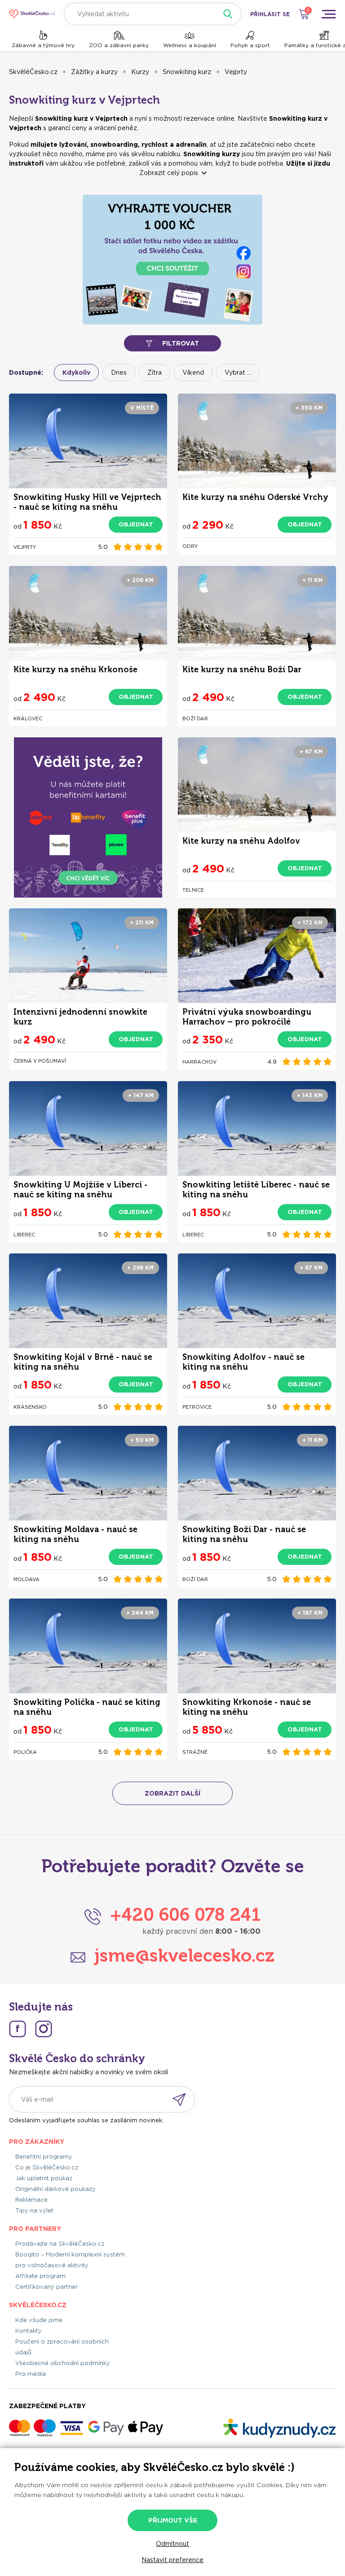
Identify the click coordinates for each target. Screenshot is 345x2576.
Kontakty (29, 2331)
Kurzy (140, 72)
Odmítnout (172, 2544)
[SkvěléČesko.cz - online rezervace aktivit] (32, 14)
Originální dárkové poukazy (55, 2189)
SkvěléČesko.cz (33, 72)
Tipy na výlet (34, 2210)
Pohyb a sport (250, 45)
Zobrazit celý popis (169, 173)
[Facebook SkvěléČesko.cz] (18, 2029)
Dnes (119, 372)
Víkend (193, 372)
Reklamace (31, 2200)
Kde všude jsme (39, 2320)
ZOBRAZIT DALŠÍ (172, 1793)
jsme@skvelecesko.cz (184, 1955)
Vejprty (236, 72)
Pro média (31, 2374)
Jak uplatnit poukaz (44, 2178)
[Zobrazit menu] (328, 14)
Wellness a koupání (190, 45)
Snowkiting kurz (187, 72)
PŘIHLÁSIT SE (270, 14)
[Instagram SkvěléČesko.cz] (44, 2029)
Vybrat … (238, 372)
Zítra (155, 372)
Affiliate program (40, 2276)
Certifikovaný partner (46, 2287)
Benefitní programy (44, 2157)
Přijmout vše (173, 2520)
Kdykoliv (76, 372)
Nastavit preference (172, 2560)
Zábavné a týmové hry (43, 45)
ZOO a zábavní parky (119, 45)
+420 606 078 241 (185, 1914)
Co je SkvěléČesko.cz (47, 2167)
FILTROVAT (181, 343)
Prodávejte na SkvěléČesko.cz (60, 2244)
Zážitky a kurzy (94, 72)
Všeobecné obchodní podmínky (63, 2363)
